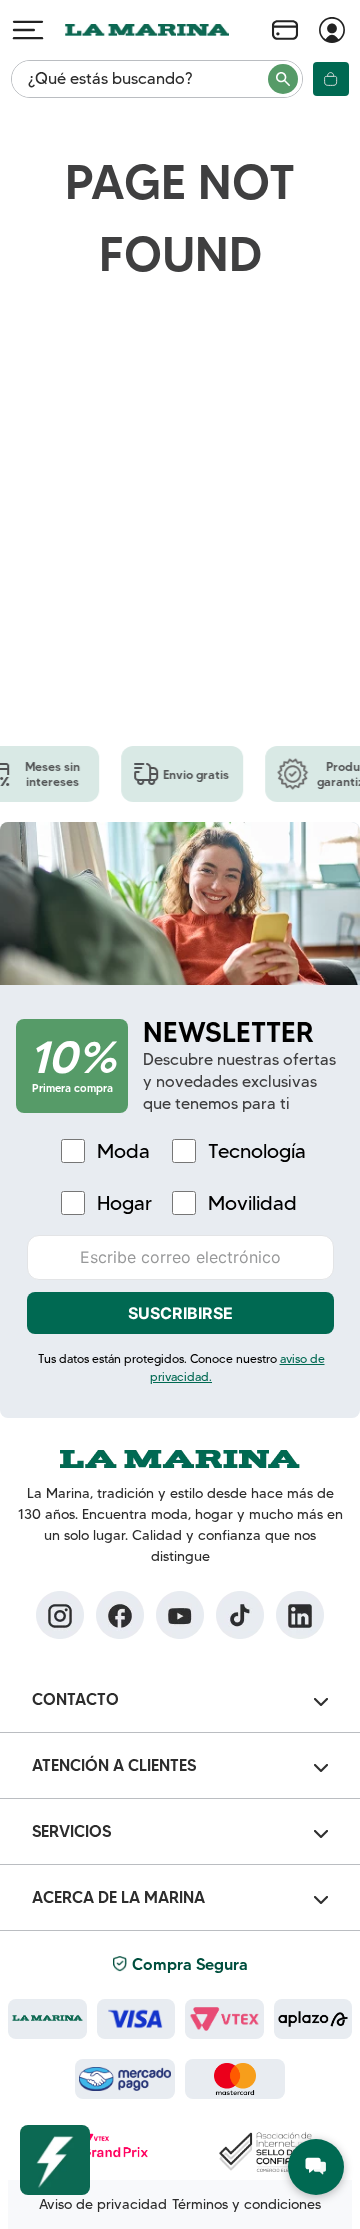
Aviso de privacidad (103, 2204)
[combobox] (157, 79)
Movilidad (252, 1203)
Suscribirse (180, 1313)
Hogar (124, 1203)
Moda (123, 1151)
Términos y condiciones (246, 2204)
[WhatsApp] (316, 2167)
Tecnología (257, 1151)
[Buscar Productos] (284, 79)
